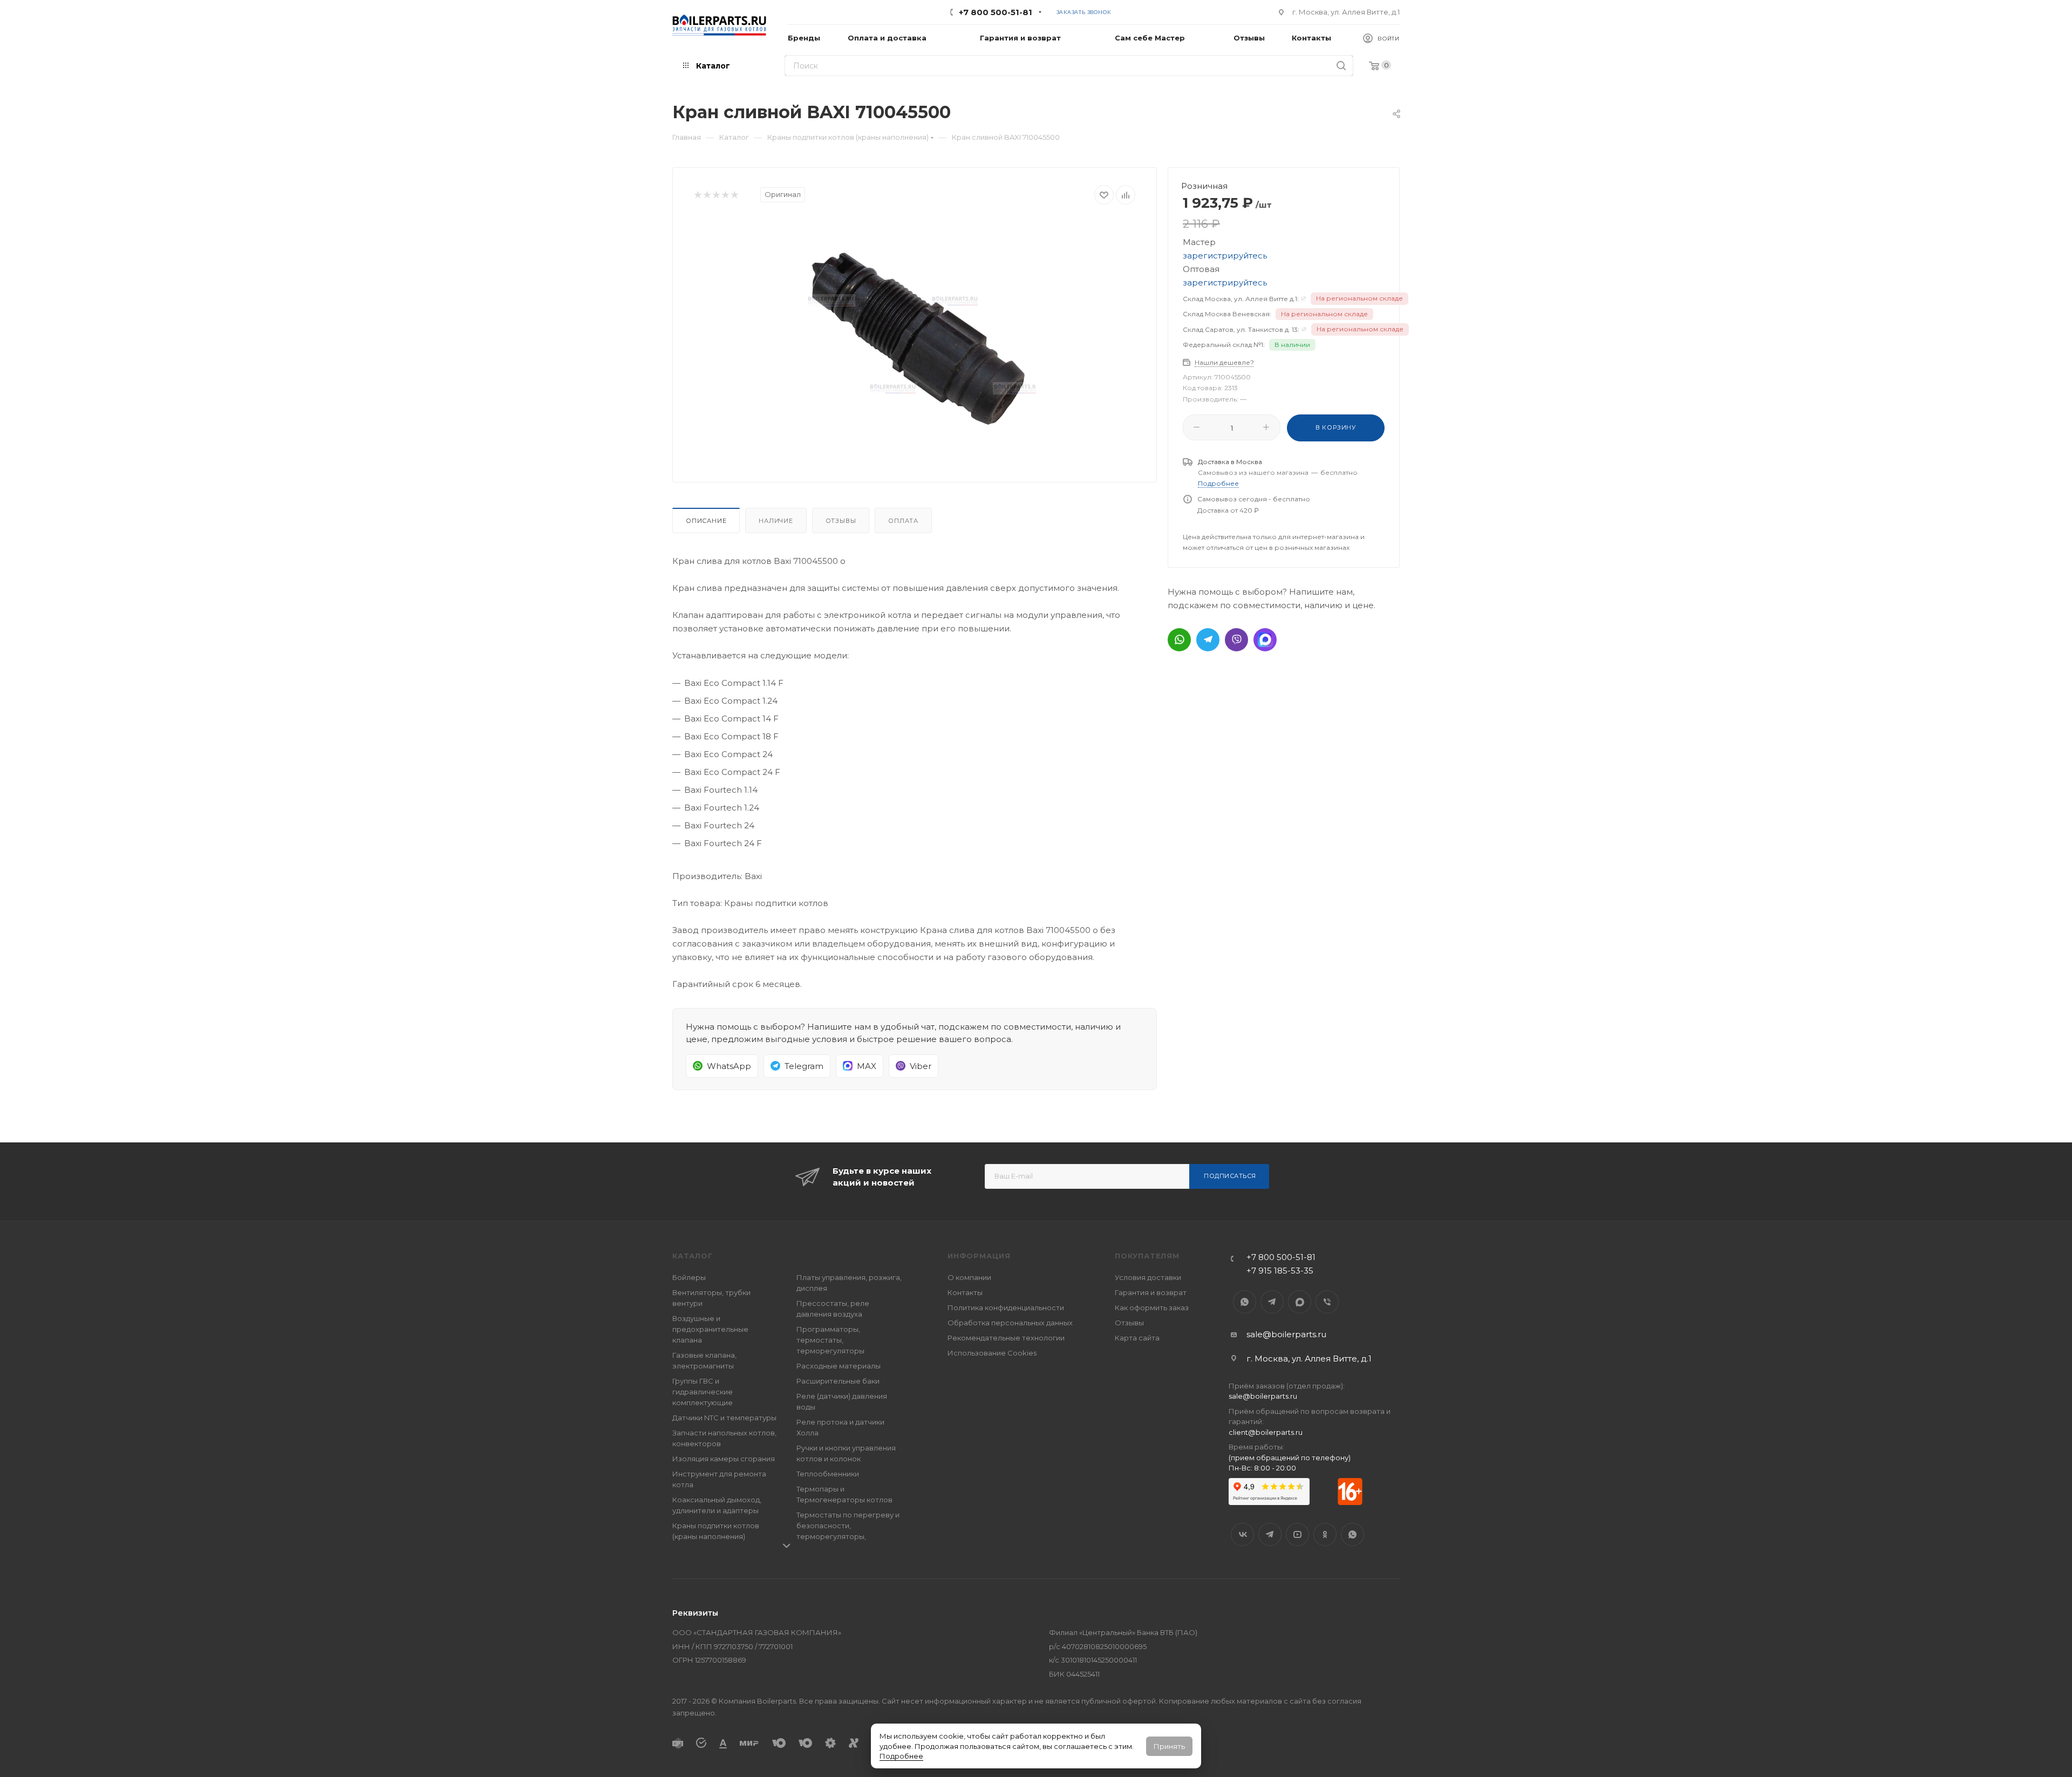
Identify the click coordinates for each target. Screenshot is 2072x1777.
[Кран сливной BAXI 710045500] (915, 339)
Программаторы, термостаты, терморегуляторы (830, 1340)
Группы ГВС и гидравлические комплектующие (703, 1392)
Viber (1327, 1302)
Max (1300, 1302)
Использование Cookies (992, 1353)
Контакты (965, 1292)
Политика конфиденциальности (1006, 1308)
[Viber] (1236, 640)
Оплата (903, 521)
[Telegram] (1208, 640)
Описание (706, 521)
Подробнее (901, 1756)
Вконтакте (1242, 1534)
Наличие (776, 521)
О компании (969, 1277)
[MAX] (1265, 640)
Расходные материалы (839, 1366)
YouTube (1297, 1534)
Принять (1169, 1746)
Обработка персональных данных (1010, 1323)
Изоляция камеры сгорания (724, 1459)
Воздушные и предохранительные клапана (710, 1329)
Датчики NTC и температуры (724, 1418)
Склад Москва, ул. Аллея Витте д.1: (1241, 299)
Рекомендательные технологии (1006, 1338)
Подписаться (1230, 1176)
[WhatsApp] (1179, 640)
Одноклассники (1325, 1534)
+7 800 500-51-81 (996, 12)
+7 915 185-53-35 (1280, 1271)
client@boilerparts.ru (1266, 1432)
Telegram (1272, 1302)
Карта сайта (1137, 1338)
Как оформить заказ (1152, 1308)
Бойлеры (689, 1277)
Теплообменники (828, 1474)
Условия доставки (1148, 1277)
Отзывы (841, 521)
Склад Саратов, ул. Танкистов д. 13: (1241, 329)
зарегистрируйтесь (1225, 256)
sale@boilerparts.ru (1286, 1334)
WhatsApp (1245, 1302)
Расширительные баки (838, 1381)
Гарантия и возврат (1151, 1292)
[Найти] (1341, 66)
